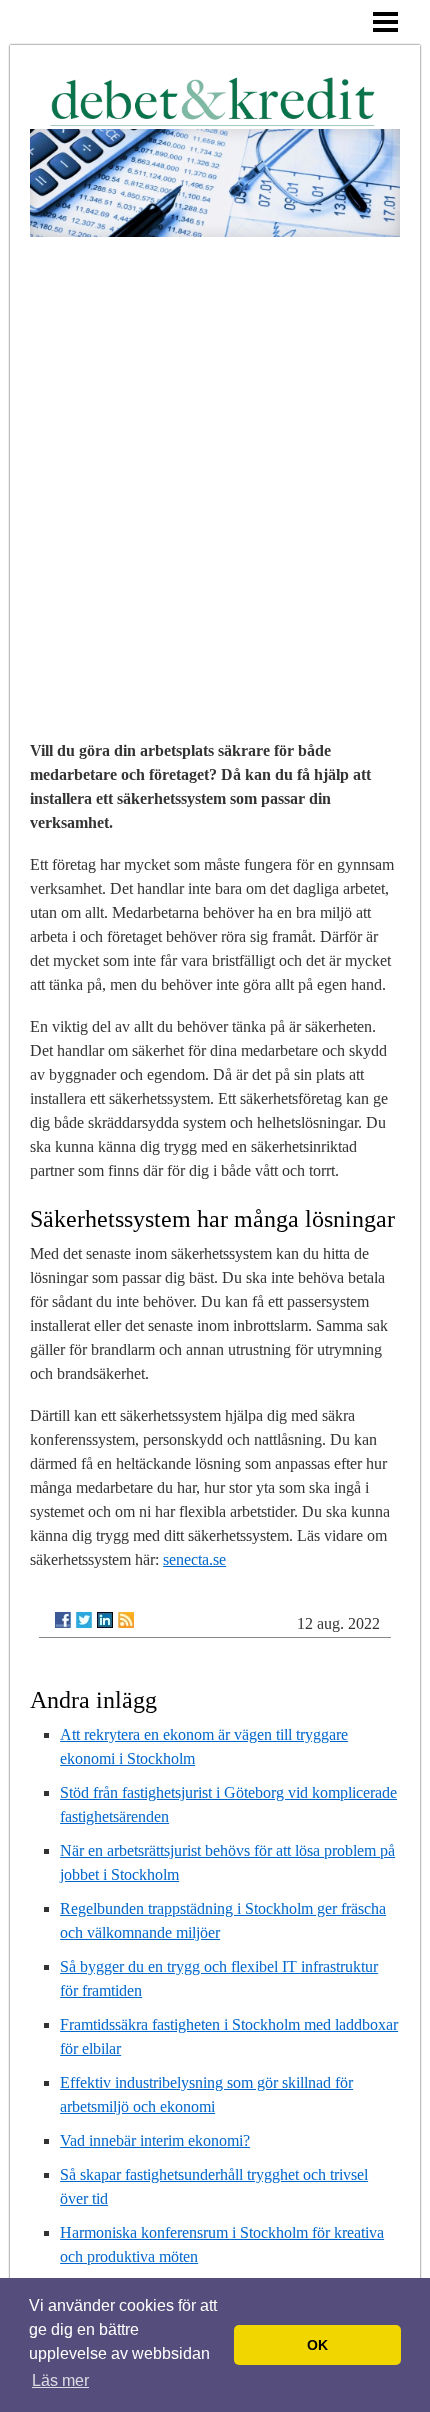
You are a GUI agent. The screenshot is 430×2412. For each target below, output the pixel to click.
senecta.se (194, 1559)
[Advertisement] (215, 462)
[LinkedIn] (105, 1620)
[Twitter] (84, 1620)
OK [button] (317, 2345)
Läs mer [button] (60, 2380)
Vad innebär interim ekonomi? (155, 2140)
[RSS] (126, 1620)
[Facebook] (63, 1620)
